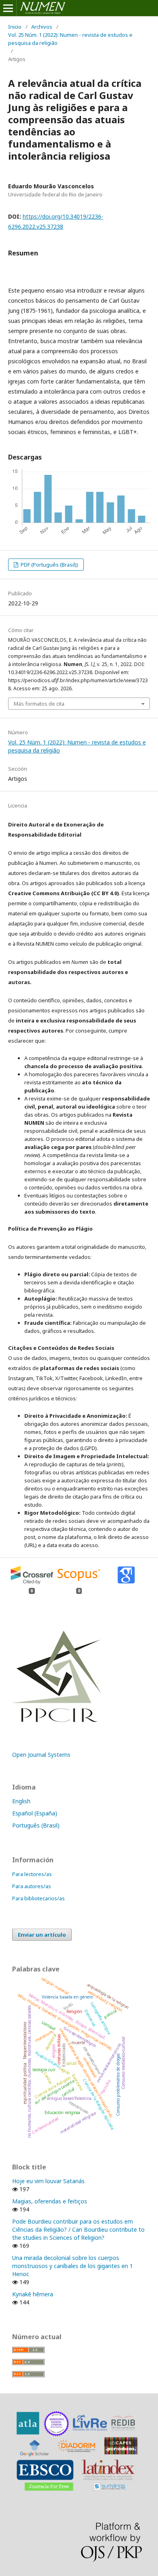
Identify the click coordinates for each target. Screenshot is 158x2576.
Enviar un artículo (42, 1935)
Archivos (42, 27)
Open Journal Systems (41, 1755)
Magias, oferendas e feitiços (50, 2201)
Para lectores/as (32, 1874)
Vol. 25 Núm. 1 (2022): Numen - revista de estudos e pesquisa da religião (70, 39)
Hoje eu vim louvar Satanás (48, 2181)
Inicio (15, 27)
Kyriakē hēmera (33, 2294)
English (21, 1801)
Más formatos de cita (39, 704)
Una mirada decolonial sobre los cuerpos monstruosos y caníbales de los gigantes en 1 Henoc (73, 2266)
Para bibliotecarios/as (38, 1898)
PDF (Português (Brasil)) (49, 565)
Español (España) (35, 1813)
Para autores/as (32, 1886)
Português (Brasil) (36, 1825)
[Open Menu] (8, 8)
